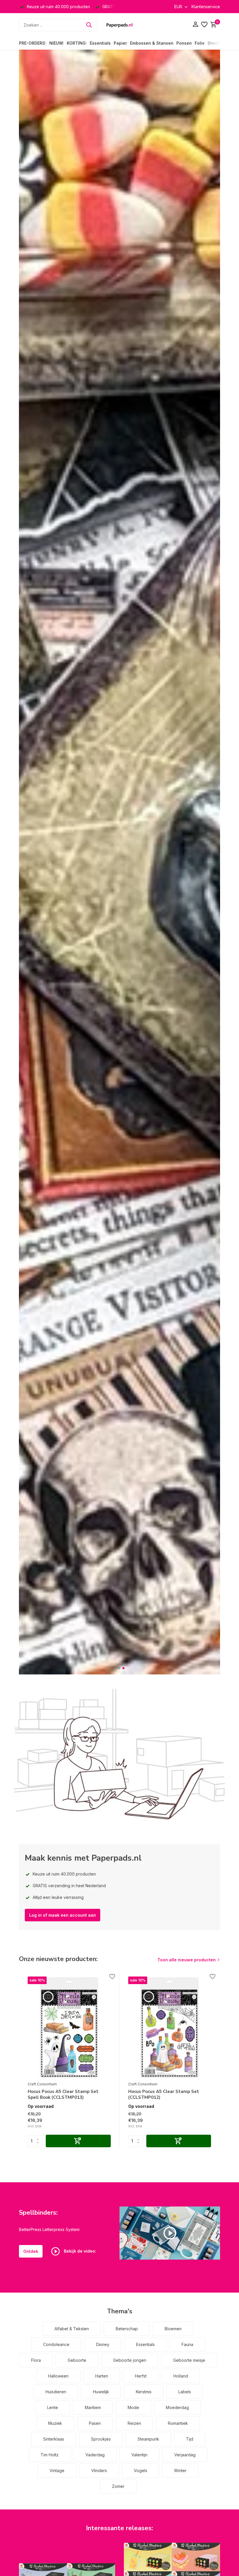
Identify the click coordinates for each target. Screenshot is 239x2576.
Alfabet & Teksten (72, 2329)
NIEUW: (57, 43)
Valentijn (139, 2455)
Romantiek (178, 2423)
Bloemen (173, 2329)
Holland (181, 2376)
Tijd (190, 2439)
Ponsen (184, 43)
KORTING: (77, 43)
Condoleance (56, 2344)
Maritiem (93, 2407)
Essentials (100, 43)
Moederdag (177, 2407)
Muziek (55, 2423)
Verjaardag (185, 2455)
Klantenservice (206, 7)
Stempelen (219, 43)
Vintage (57, 2470)
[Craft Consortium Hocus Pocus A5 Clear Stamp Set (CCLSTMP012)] (170, 2028)
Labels (185, 2392)
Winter (180, 2470)
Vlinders (99, 2470)
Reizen (134, 2423)
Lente (53, 2407)
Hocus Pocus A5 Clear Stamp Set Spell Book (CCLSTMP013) (63, 2095)
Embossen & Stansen (152, 43)
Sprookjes (101, 2439)
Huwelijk (101, 2392)
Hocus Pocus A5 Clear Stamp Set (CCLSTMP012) (164, 2095)
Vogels (140, 2470)
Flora (36, 2360)
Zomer (118, 2486)
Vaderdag (95, 2455)
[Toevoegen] (78, 2141)
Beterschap (127, 2329)
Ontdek (31, 2251)
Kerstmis (144, 2392)
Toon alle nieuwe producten (187, 1960)
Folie (200, 43)
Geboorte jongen (130, 2360)
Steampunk (148, 2439)
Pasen (95, 2423)
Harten (102, 2376)
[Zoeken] (89, 25)
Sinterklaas (54, 2439)
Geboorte (77, 2360)
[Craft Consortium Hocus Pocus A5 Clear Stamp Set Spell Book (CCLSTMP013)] (69, 2028)
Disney (103, 2344)
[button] (116, 1668)
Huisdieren (56, 2392)
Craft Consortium (42, 2084)
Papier (120, 43)
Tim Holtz (50, 2455)
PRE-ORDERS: (33, 43)
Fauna (187, 2344)
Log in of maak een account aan (63, 1915)
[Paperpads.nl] (119, 25)
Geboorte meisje (189, 2360)
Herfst (141, 2376)
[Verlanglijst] (204, 25)
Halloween (58, 2376)
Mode (133, 2407)
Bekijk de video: (79, 2251)
